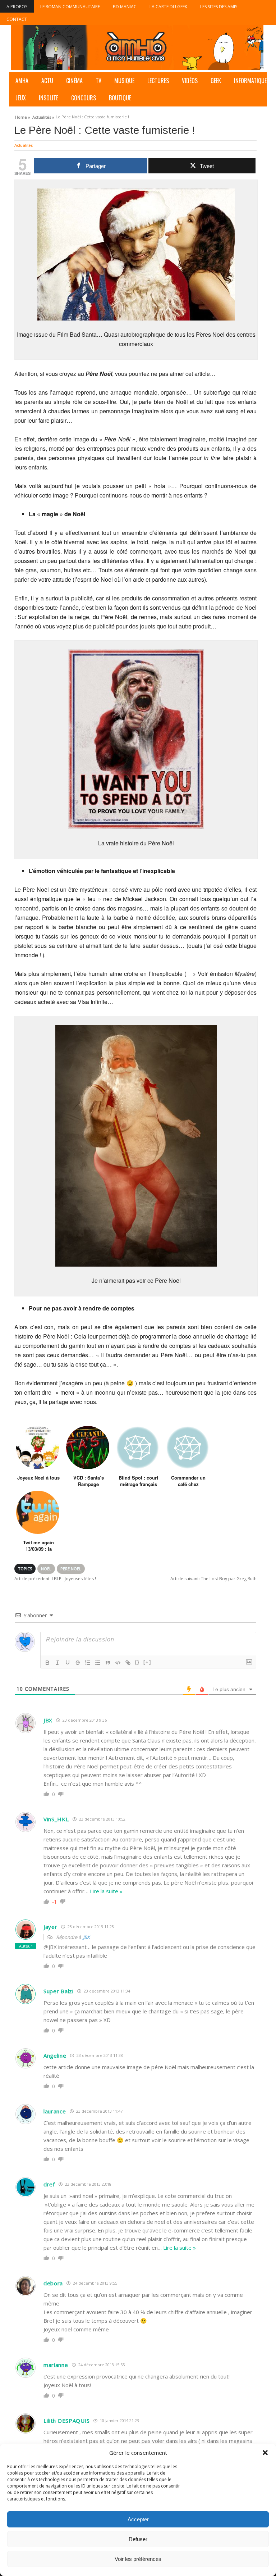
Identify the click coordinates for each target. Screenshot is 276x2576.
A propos (17, 7)
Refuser (138, 2539)
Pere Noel (71, 1569)
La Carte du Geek (168, 7)
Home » (23, 116)
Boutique (120, 98)
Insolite (49, 98)
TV (98, 81)
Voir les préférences (138, 2559)
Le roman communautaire (70, 7)
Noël (46, 1569)
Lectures (158, 81)
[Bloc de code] (118, 1663)
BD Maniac (125, 7)
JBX (86, 1937)
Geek (216, 81)
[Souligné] (68, 1663)
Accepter (138, 2519)
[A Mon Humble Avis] (137, 48)
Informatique (250, 81)
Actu (47, 81)
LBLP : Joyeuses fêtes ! (55, 1579)
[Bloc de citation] (108, 1663)
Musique (124, 81)
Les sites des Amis (219, 7)
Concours (84, 98)
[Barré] (78, 1663)
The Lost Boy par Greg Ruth (213, 1579)
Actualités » (43, 116)
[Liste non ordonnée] (98, 1663)
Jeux (21, 98)
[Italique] (57, 1663)
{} (137, 1662)
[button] (265, 2453)
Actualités (24, 145)
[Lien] (128, 1663)
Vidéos (190, 81)
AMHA (22, 81)
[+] (147, 1662)
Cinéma (74, 81)
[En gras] (47, 1663)
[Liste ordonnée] (88, 1663)
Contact (17, 19)
